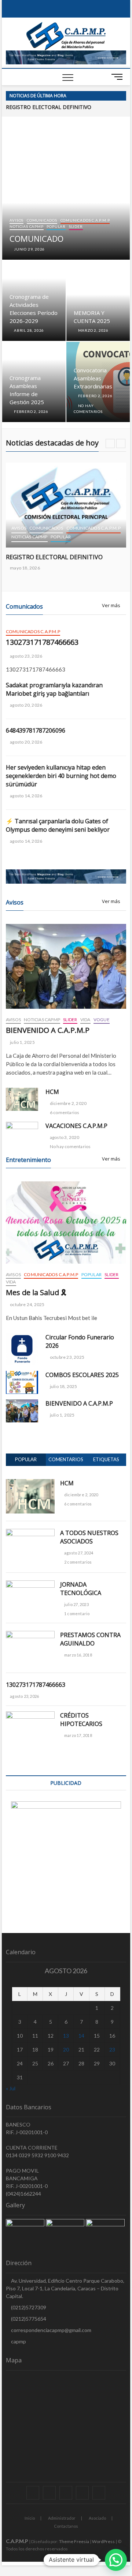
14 (81, 2036)
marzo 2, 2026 (93, 330)
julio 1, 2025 (22, 1042)
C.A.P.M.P (17, 2541)
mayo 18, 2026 (25, 568)
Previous (110, 96)
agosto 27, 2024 (78, 1553)
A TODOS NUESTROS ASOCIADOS (89, 1537)
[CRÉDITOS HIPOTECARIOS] (30, 1715)
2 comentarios (78, 1562)
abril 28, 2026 (28, 330)
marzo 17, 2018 (78, 1735)
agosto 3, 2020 (64, 1137)
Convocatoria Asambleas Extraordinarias (93, 378)
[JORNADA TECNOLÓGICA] (30, 1584)
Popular (56, 226)
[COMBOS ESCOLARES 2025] (22, 1382)
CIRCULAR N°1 (23, 107)
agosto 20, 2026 (26, 705)
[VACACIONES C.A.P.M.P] (22, 1131)
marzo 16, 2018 (78, 1655)
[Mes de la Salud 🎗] (66, 1223)
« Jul (11, 2088)
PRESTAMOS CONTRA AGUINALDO (90, 1639)
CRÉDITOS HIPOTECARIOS (81, 1720)
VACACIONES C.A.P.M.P (76, 1126)
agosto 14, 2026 (26, 796)
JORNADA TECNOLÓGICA (81, 1589)
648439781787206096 (36, 730)
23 (112, 2049)
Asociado (97, 2518)
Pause (101, 96)
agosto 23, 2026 (26, 656)
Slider (76, 226)
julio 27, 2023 (76, 1604)
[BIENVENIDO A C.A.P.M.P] (66, 967)
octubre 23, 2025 (67, 1357)
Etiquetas (106, 1459)
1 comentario (77, 1614)
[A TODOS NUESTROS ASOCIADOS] (30, 1533)
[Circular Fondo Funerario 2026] (22, 1349)
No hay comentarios (70, 1146)
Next (121, 96)
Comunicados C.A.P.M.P (85, 220)
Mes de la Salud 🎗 (36, 1292)
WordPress (103, 2541)
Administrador (62, 2518)
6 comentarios (64, 1112)
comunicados (42, 220)
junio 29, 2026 (29, 249)
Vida (85, 1020)
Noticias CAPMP (26, 226)
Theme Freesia (74, 2541)
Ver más (111, 606)
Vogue (102, 1020)
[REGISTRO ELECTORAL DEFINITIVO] (66, 505)
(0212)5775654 (28, 2319)
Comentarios (66, 1459)
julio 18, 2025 (63, 1386)
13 (66, 2036)
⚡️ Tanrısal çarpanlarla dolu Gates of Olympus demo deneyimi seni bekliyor (58, 825)
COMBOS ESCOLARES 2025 (82, 1375)
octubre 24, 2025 (27, 1304)
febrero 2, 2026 (31, 411)
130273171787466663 (42, 642)
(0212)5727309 (28, 2307)
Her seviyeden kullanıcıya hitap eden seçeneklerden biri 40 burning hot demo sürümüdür (61, 776)
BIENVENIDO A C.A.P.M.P (48, 1030)
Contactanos (66, 2526)
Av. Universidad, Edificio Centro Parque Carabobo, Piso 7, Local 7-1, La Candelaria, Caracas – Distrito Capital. (65, 2288)
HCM (52, 1092)
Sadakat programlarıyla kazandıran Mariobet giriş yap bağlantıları (54, 689)
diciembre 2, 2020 (68, 1103)
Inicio (30, 2518)
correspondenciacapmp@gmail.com (51, 2330)
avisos (16, 220)
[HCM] (22, 1099)
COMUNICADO (36, 238)
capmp (18, 2341)
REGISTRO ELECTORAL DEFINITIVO (54, 557)
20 (66, 2049)
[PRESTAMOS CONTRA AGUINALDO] (30, 1635)
